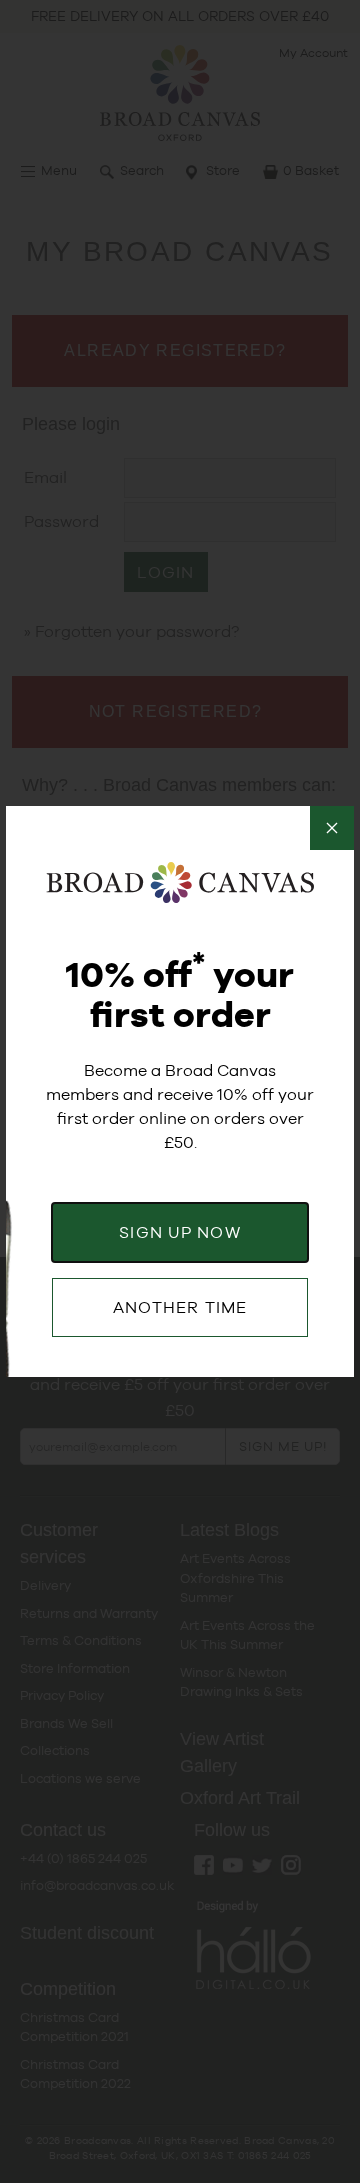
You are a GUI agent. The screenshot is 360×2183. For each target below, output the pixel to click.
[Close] (332, 828)
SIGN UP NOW (179, 1232)
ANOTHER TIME (180, 1307)
